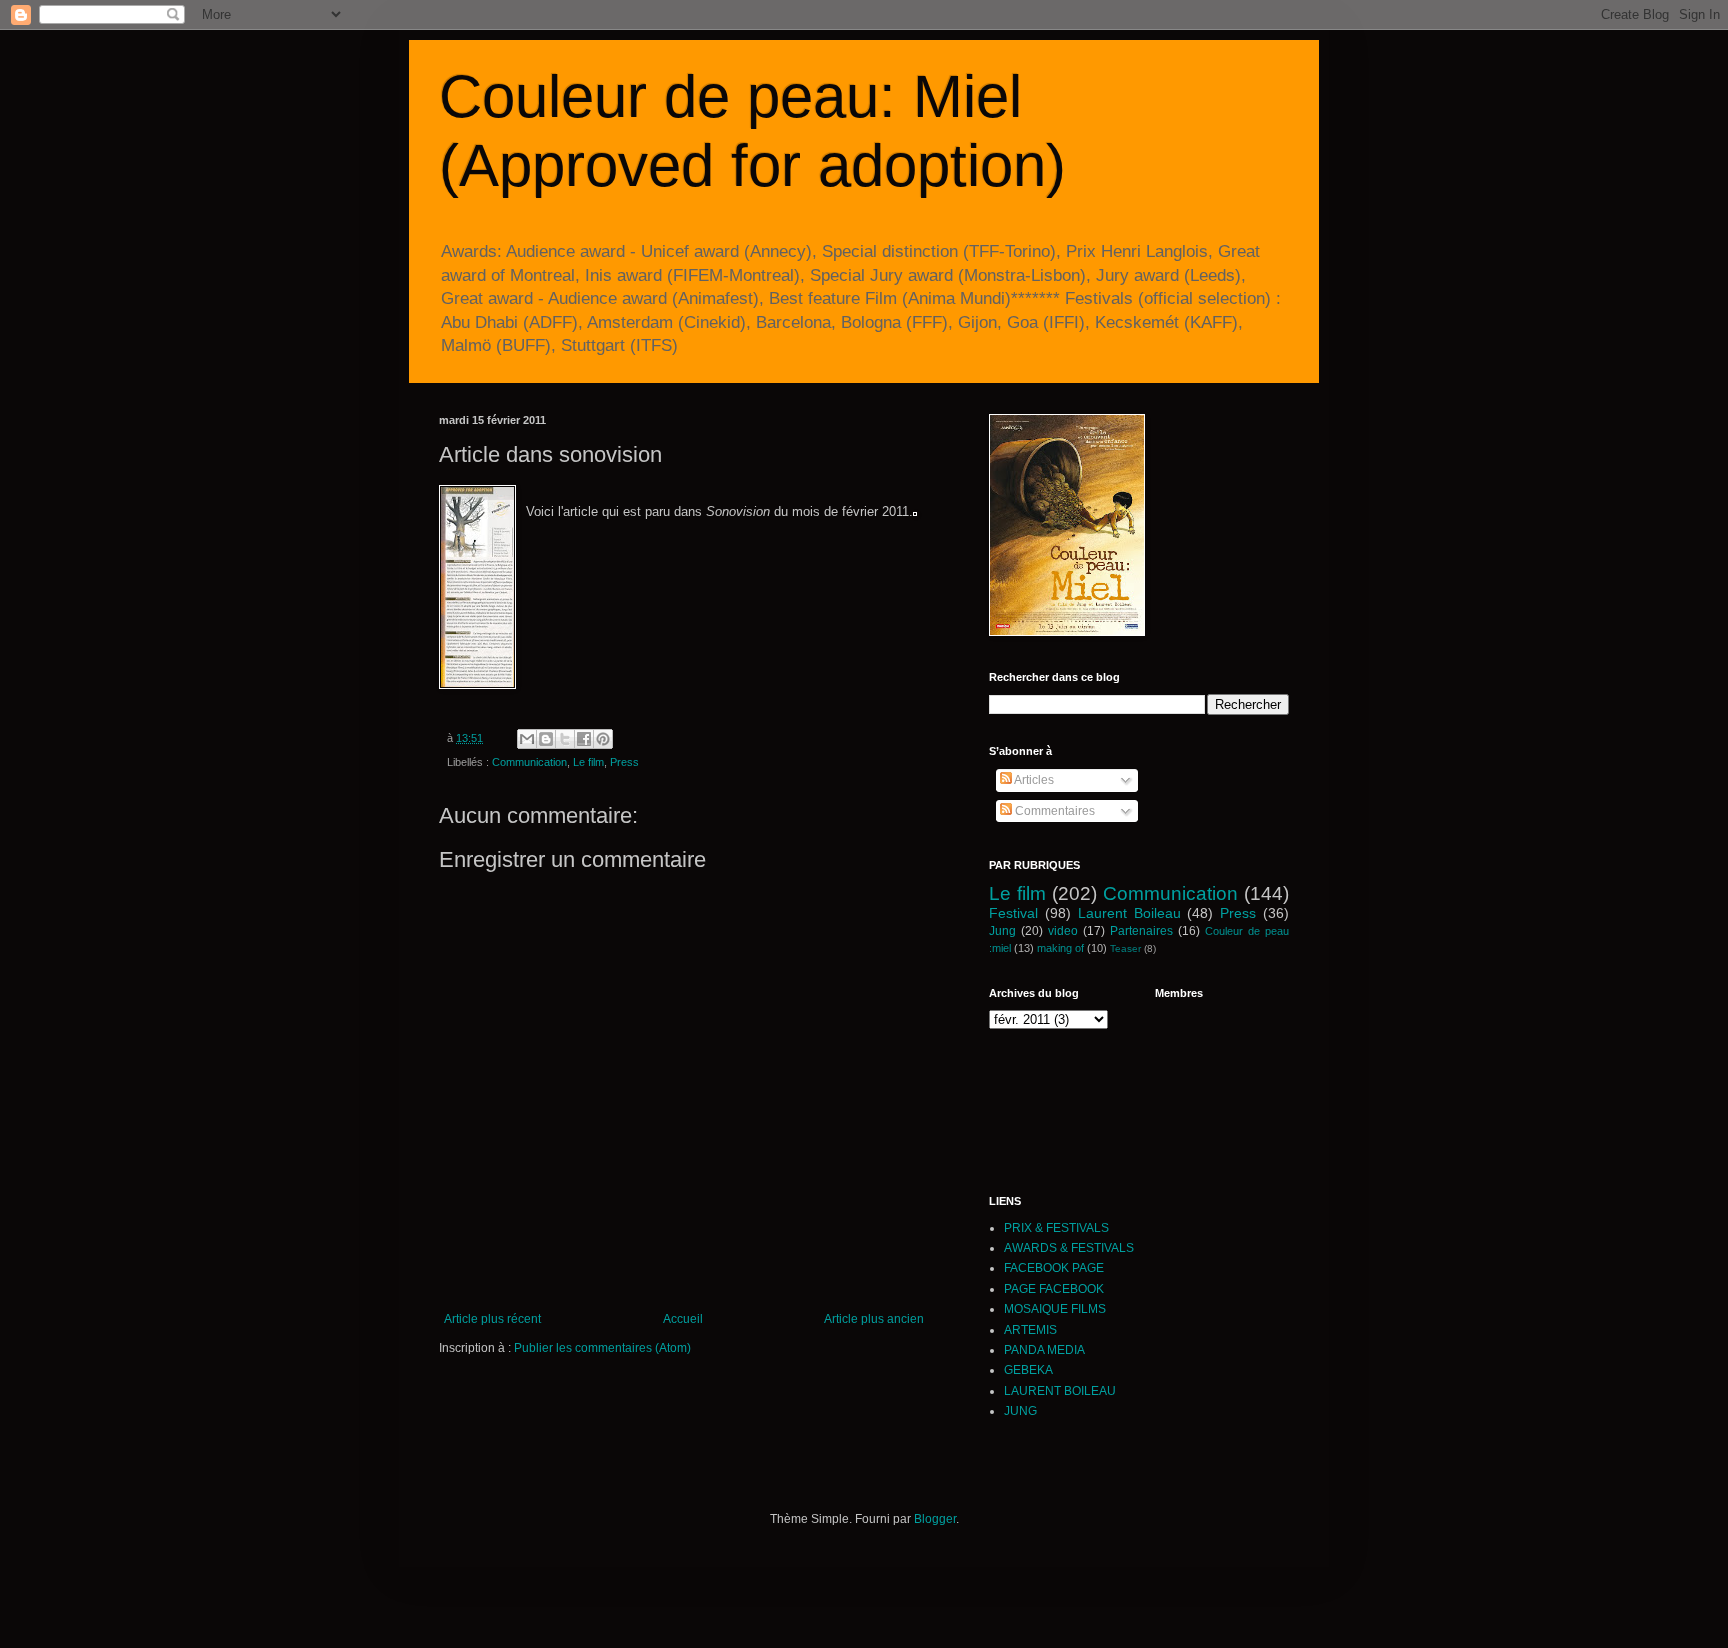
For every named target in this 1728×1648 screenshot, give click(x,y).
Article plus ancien (874, 1319)
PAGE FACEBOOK (1054, 1289)
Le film (588, 762)
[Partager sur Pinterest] (603, 739)
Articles (1033, 780)
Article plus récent (492, 1319)
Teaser (1125, 948)
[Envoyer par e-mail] (527, 739)
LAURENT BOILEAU (1060, 1391)
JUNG (1020, 1411)
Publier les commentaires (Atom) (602, 1348)
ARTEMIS (1030, 1330)
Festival (1013, 913)
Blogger (935, 1519)
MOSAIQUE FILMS (1055, 1309)
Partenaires (1141, 931)
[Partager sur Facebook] (584, 739)
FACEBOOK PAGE (1054, 1268)
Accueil (683, 1319)
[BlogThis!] (546, 739)
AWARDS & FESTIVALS (1069, 1248)
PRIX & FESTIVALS (1056, 1228)
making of (1060, 948)
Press (624, 762)
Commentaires (1053, 811)
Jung (1002, 931)
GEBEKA (1028, 1370)
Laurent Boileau (1129, 913)
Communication (529, 762)
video (1063, 931)
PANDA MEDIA (1044, 1350)
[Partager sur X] (565, 739)
